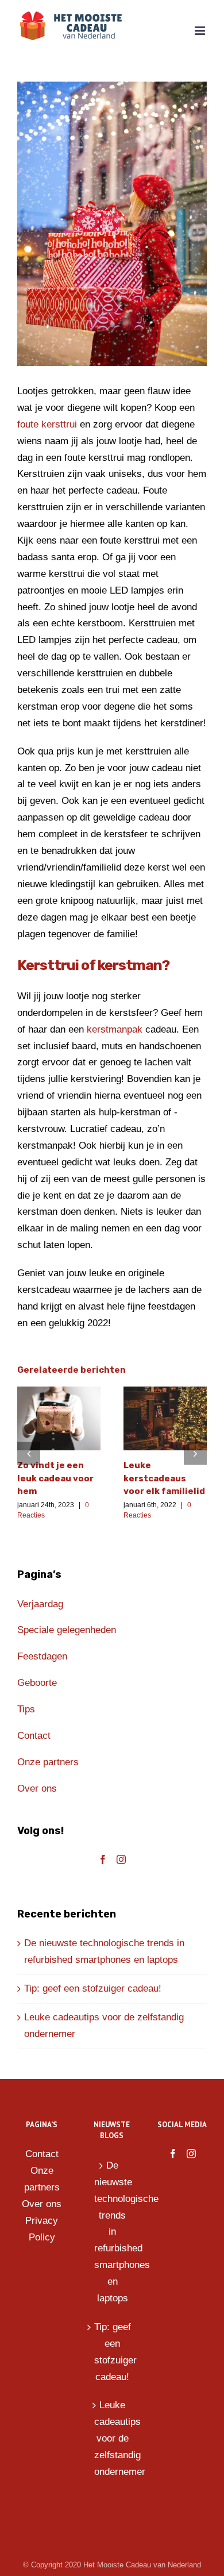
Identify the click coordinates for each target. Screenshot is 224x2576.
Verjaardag (40, 1604)
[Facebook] (103, 1859)
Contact (34, 1736)
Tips (26, 1709)
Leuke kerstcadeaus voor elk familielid (164, 1478)
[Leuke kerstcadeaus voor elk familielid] (165, 1418)
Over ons (37, 1788)
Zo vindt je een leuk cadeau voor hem (55, 1478)
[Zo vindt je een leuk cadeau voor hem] (59, 1418)
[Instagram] (121, 1859)
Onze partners (48, 1762)
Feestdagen (42, 1656)
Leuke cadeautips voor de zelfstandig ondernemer (113, 2438)
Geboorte (38, 1683)
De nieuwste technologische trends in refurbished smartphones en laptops (113, 2232)
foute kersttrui (47, 424)
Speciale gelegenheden (67, 1630)
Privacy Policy (42, 2229)
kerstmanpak (115, 1029)
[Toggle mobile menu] (201, 31)
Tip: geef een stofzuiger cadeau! (93, 1988)
